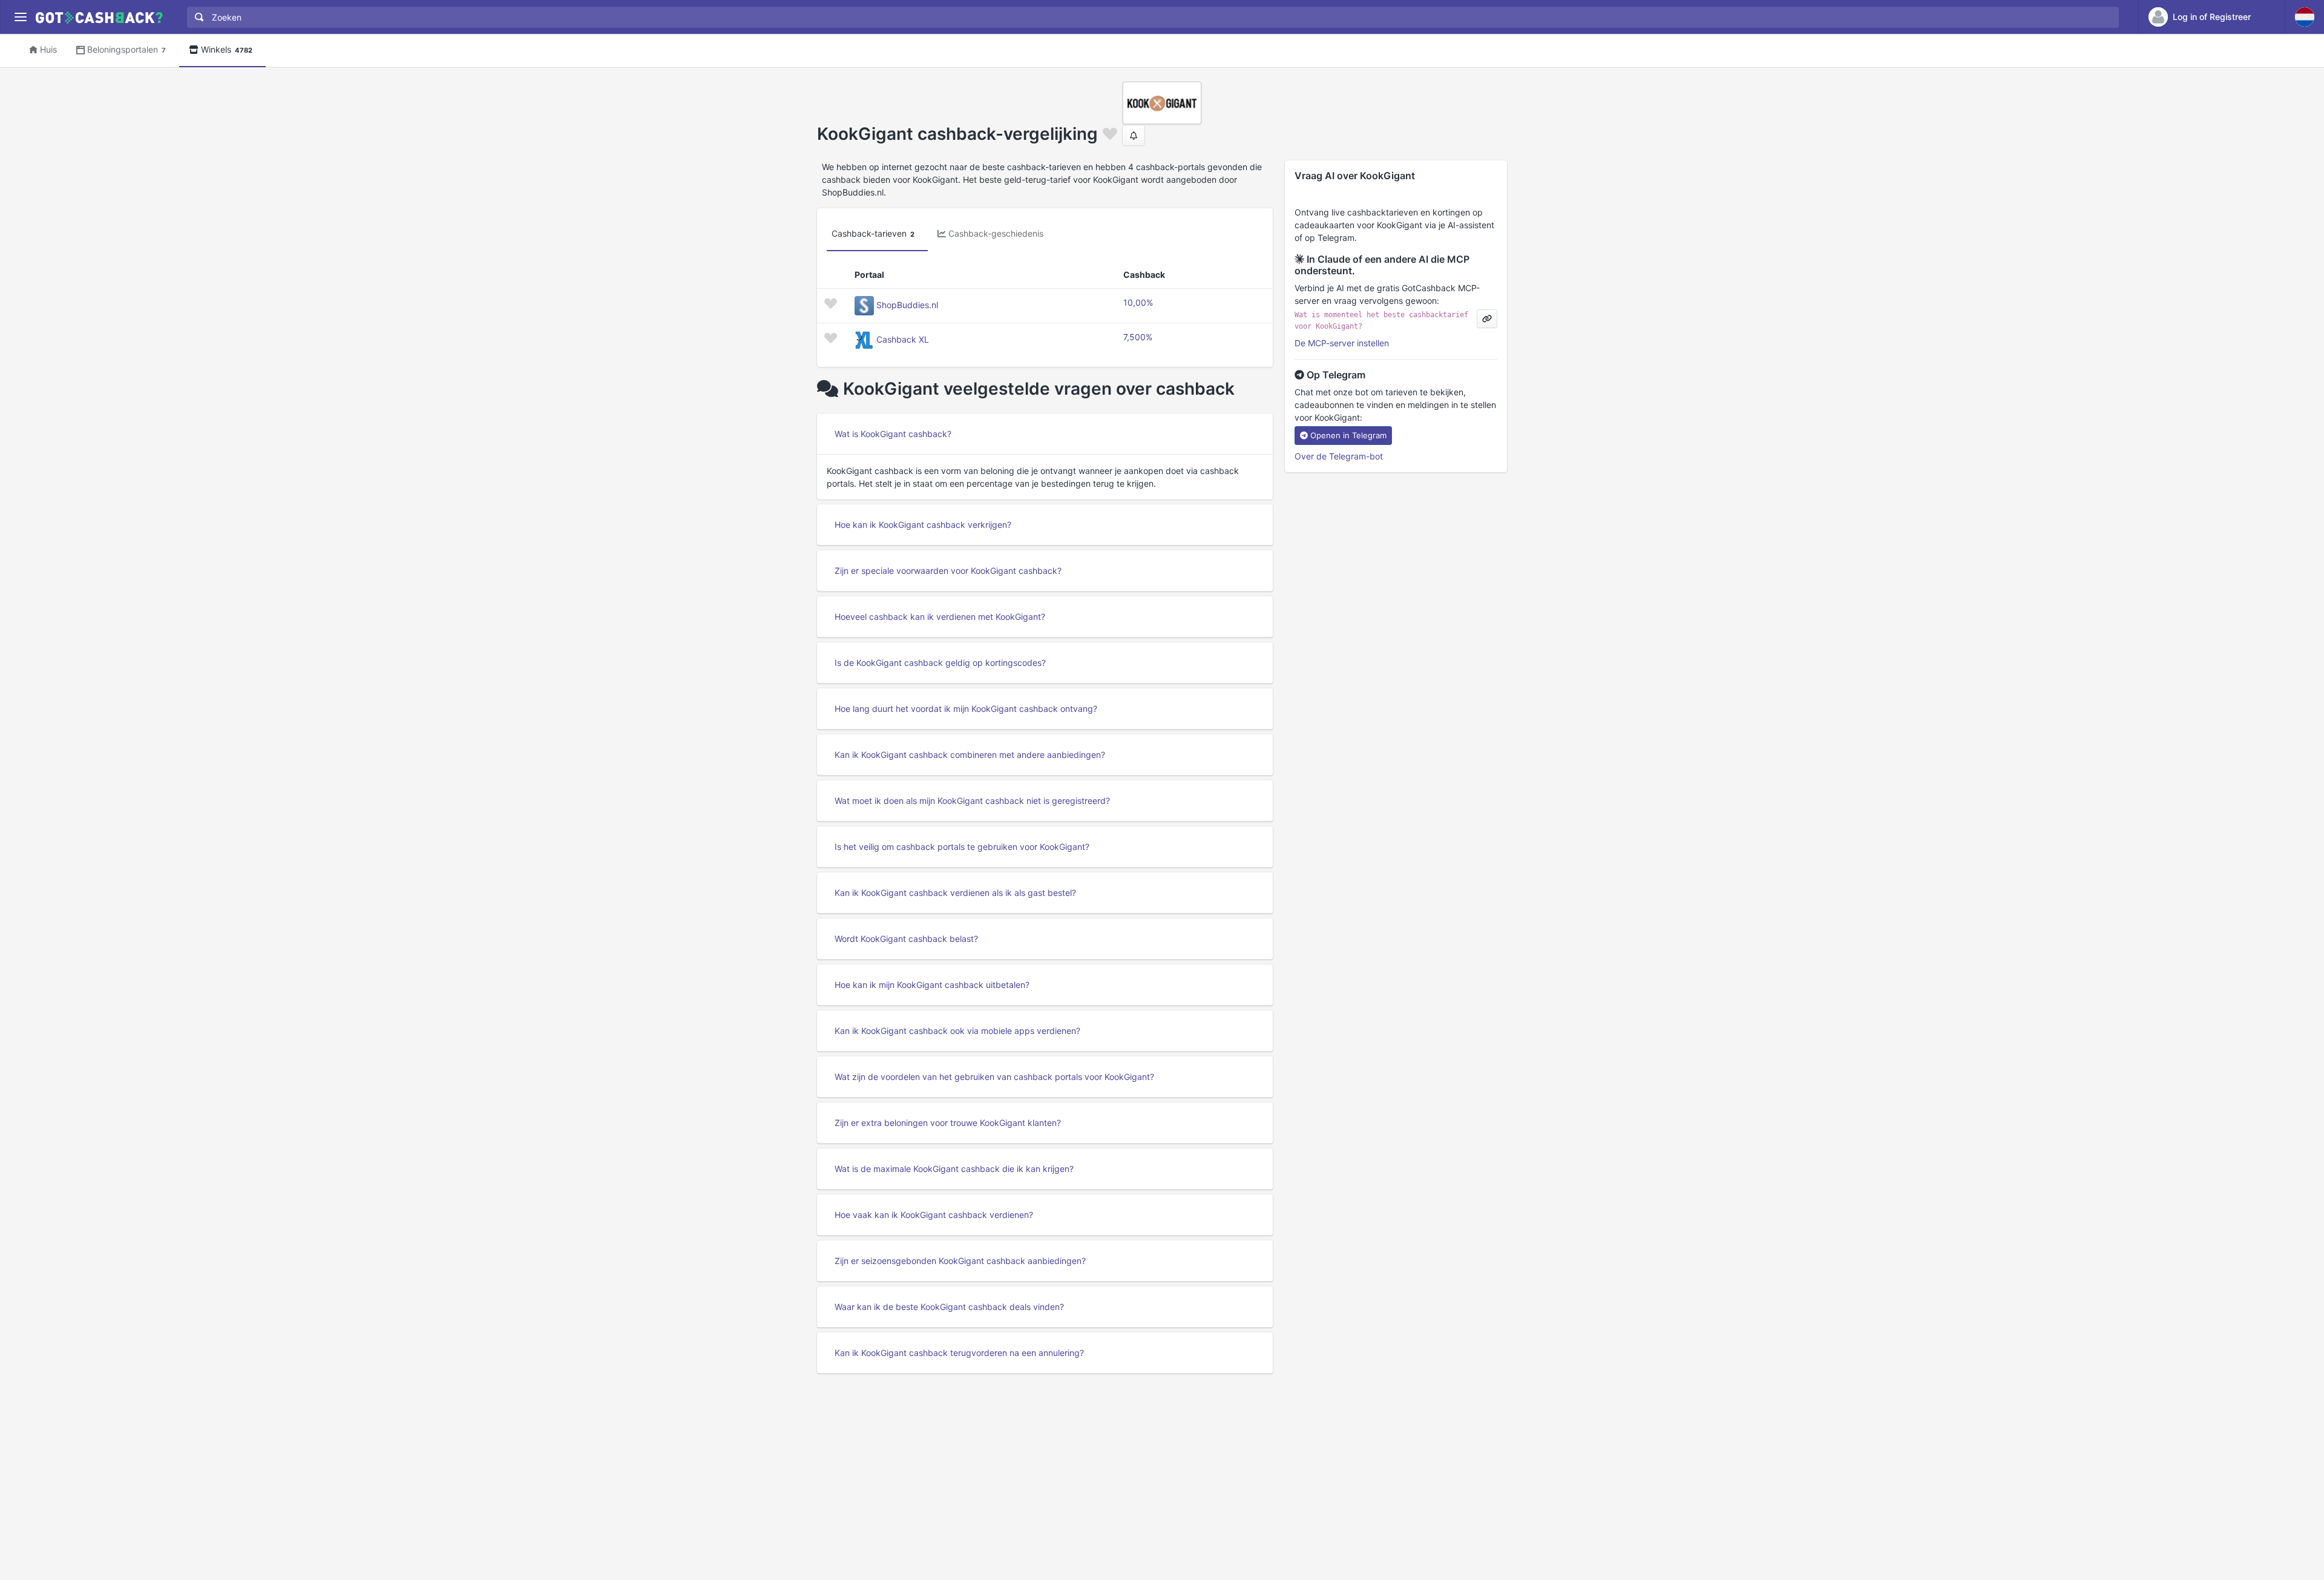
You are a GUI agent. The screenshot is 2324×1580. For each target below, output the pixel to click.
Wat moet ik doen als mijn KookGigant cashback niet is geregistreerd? (972, 801)
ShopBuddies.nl (907, 305)
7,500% (1138, 337)
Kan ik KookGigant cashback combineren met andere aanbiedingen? (970, 755)
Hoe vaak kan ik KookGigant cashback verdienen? (934, 1215)
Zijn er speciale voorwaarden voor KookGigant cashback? (948, 571)
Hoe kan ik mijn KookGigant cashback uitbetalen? (932, 985)
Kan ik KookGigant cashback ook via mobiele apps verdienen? (957, 1031)
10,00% (1138, 302)
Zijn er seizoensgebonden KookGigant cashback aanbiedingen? (960, 1261)
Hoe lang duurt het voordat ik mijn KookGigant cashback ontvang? (966, 709)
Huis (48, 49)
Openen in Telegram (1348, 435)
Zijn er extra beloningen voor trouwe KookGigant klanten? (948, 1123)
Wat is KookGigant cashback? (893, 434)
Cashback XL (903, 339)
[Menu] (20, 17)
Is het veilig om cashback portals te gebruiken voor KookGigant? (962, 847)
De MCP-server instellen (1342, 343)
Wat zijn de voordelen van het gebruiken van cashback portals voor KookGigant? (994, 1077)
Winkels (227, 49)
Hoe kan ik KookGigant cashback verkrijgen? (923, 525)
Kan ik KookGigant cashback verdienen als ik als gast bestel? (955, 893)
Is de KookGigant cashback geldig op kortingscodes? (940, 663)
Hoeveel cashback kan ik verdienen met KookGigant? (940, 617)
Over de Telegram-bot (1339, 456)
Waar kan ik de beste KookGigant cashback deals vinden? (949, 1307)
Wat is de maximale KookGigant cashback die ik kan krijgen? (954, 1169)
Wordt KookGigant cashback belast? (906, 939)
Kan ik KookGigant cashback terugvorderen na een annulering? (959, 1353)
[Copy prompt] (1487, 319)
